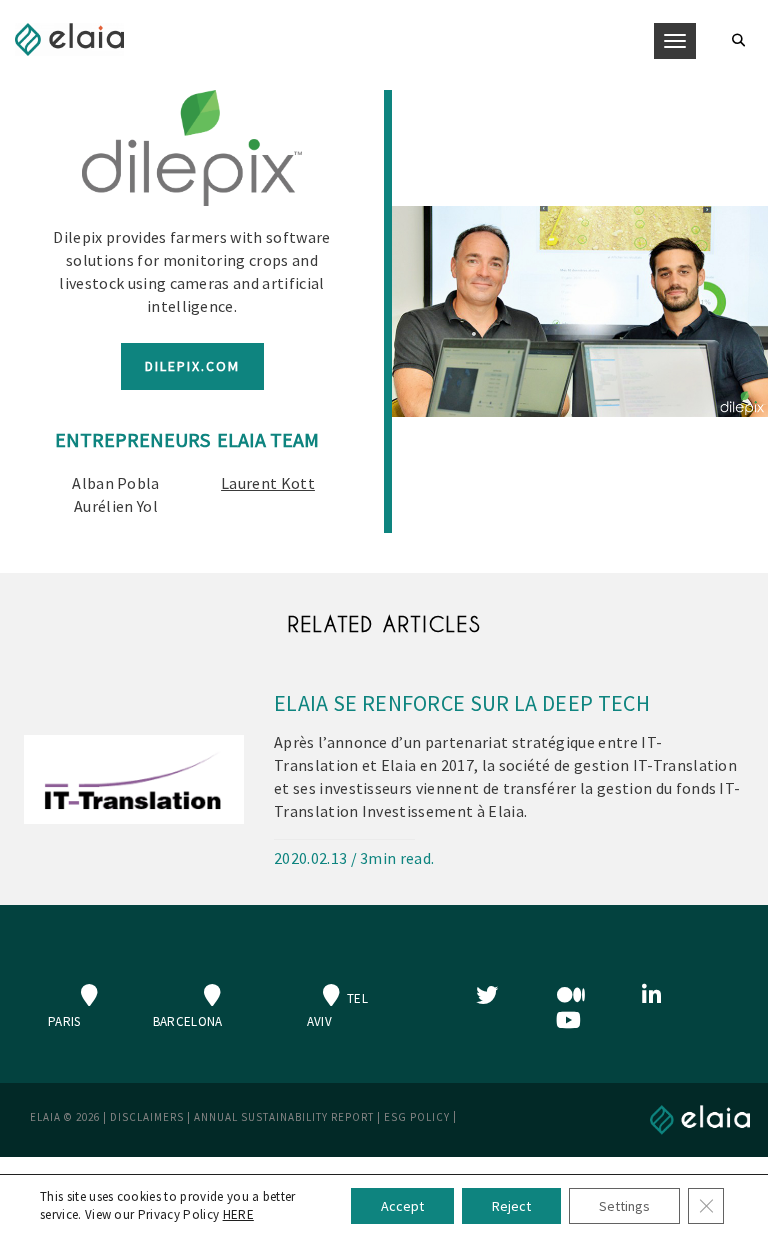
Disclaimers (147, 1117)
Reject (511, 1206)
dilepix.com (192, 366)
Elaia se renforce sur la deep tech (462, 703)
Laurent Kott (268, 483)
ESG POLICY (417, 1117)
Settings (624, 1206)
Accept (402, 1206)
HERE (238, 1214)
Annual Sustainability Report (284, 1117)
